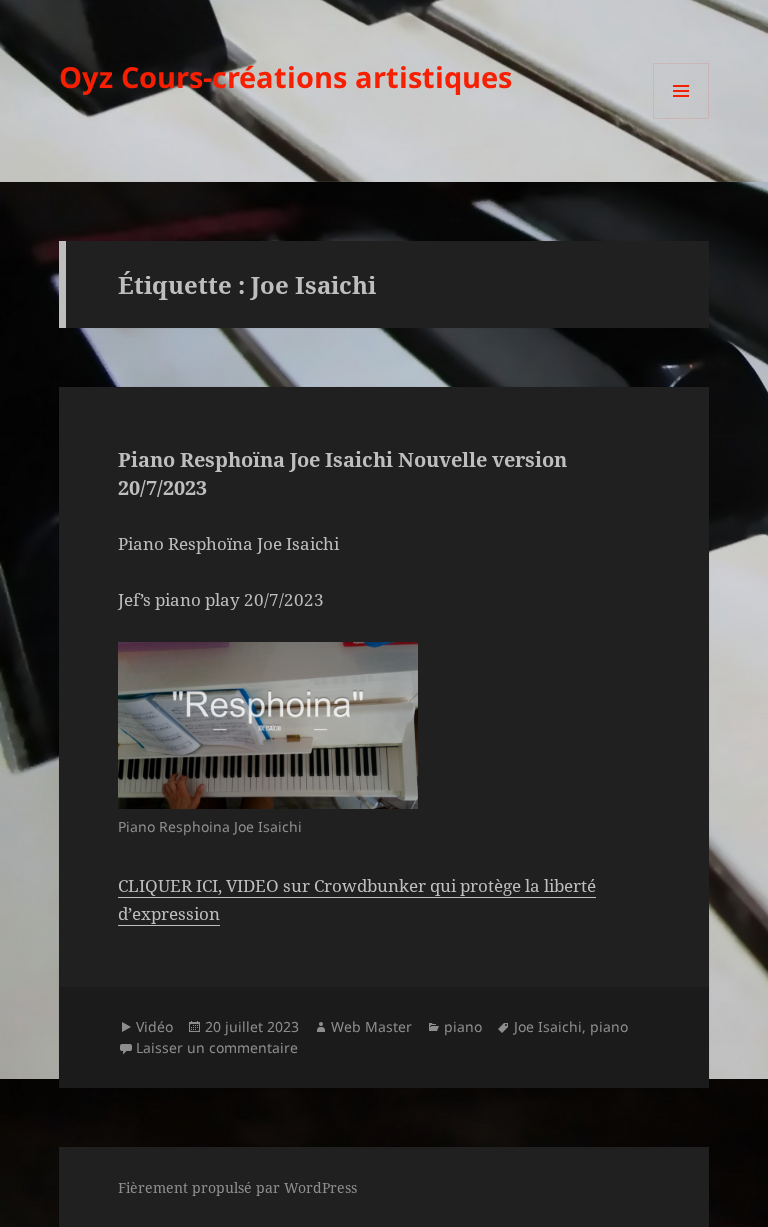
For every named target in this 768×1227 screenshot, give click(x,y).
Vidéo (154, 1026)
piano (463, 1026)
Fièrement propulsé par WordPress (237, 1187)
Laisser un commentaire (217, 1047)
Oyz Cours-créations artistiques (285, 76)
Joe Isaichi (548, 1026)
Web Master (371, 1026)
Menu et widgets (681, 118)
